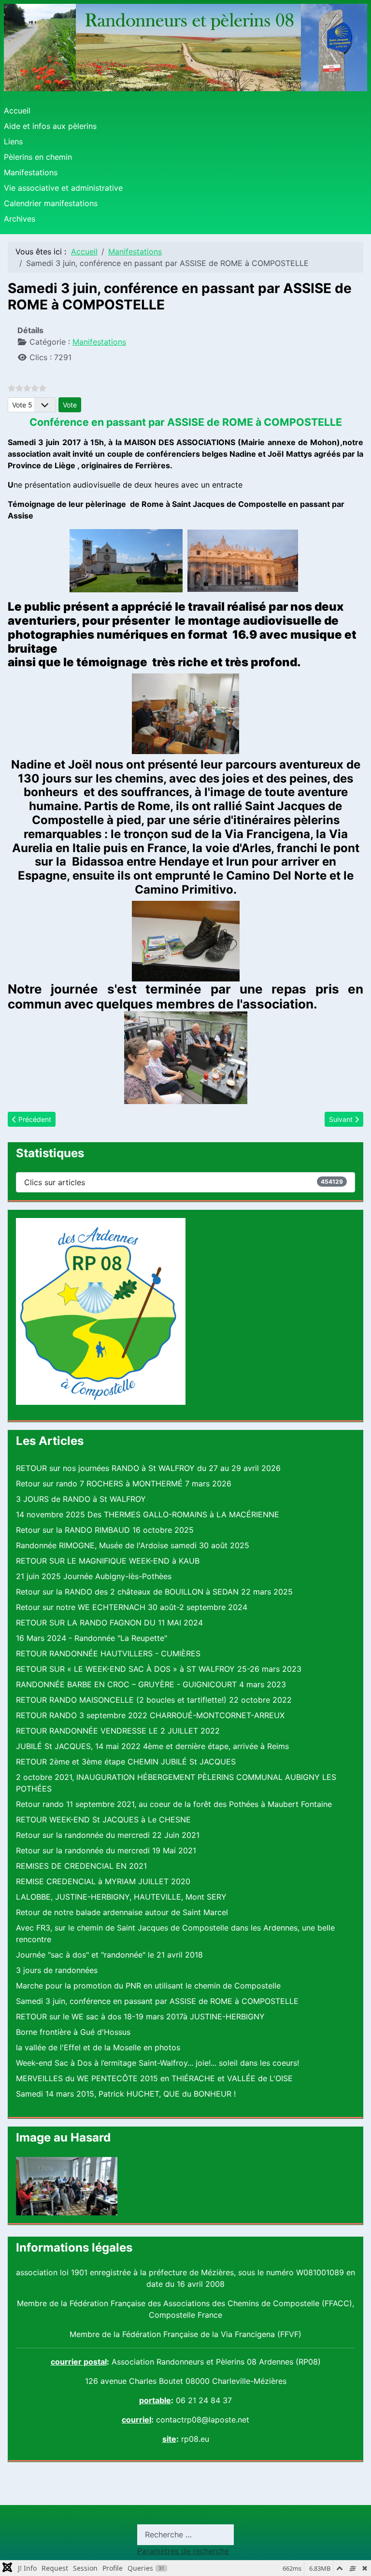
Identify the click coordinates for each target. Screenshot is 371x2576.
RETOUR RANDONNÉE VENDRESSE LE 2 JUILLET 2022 (118, 1731)
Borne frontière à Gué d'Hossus (73, 2032)
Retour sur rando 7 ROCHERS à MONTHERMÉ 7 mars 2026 (124, 1484)
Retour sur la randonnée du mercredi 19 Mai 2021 (106, 1850)
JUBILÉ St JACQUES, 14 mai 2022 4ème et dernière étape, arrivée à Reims (152, 1746)
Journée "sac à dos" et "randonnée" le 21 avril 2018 (109, 1955)
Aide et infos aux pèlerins (50, 126)
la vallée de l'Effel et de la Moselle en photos (98, 2047)
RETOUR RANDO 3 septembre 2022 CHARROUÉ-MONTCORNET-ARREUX (150, 1715)
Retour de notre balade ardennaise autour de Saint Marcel (122, 1912)
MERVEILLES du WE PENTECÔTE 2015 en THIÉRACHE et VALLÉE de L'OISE (154, 2078)
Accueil (17, 111)
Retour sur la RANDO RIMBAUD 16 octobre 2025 (105, 1530)
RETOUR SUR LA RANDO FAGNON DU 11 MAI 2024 (109, 1623)
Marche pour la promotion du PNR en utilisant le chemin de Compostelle (148, 1986)
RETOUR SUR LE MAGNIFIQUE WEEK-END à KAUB (108, 1561)
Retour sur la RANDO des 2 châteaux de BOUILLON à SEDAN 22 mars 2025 (154, 1592)
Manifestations (31, 172)
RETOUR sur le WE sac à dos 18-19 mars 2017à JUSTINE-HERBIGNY (140, 2016)
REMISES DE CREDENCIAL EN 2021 (81, 1866)
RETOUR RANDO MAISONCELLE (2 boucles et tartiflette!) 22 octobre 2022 (154, 1700)
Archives (20, 219)
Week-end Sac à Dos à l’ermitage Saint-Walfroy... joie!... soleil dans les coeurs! (157, 2063)
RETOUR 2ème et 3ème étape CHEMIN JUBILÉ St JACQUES (126, 1762)
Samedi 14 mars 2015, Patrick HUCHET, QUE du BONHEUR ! (126, 2094)
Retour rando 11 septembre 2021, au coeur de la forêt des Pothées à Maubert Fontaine (174, 1804)
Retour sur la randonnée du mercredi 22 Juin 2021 (108, 1835)
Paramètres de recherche (183, 2551)
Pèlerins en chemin (38, 157)
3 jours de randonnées (57, 1970)
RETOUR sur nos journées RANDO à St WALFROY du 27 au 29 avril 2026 (148, 1468)
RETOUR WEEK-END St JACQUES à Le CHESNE (103, 1820)
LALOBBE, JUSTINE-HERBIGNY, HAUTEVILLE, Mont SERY (121, 1897)
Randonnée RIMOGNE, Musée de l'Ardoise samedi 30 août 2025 (133, 1545)
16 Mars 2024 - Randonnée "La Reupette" (92, 1638)
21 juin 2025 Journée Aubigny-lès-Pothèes (94, 1576)
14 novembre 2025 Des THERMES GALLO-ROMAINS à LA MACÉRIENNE (148, 1514)
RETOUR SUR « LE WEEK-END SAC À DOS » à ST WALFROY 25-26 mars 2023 (159, 1669)
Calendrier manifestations (51, 203)
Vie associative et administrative (63, 188)
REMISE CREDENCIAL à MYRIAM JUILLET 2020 (103, 1881)
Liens (13, 141)
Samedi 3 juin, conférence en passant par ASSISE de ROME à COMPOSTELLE (157, 2001)
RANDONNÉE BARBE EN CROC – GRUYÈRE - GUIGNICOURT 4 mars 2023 (151, 1684)
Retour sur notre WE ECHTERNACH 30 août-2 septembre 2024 (132, 1607)
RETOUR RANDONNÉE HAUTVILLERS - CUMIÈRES (108, 1653)
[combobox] (185, 2535)
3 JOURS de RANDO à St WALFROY (81, 1499)
